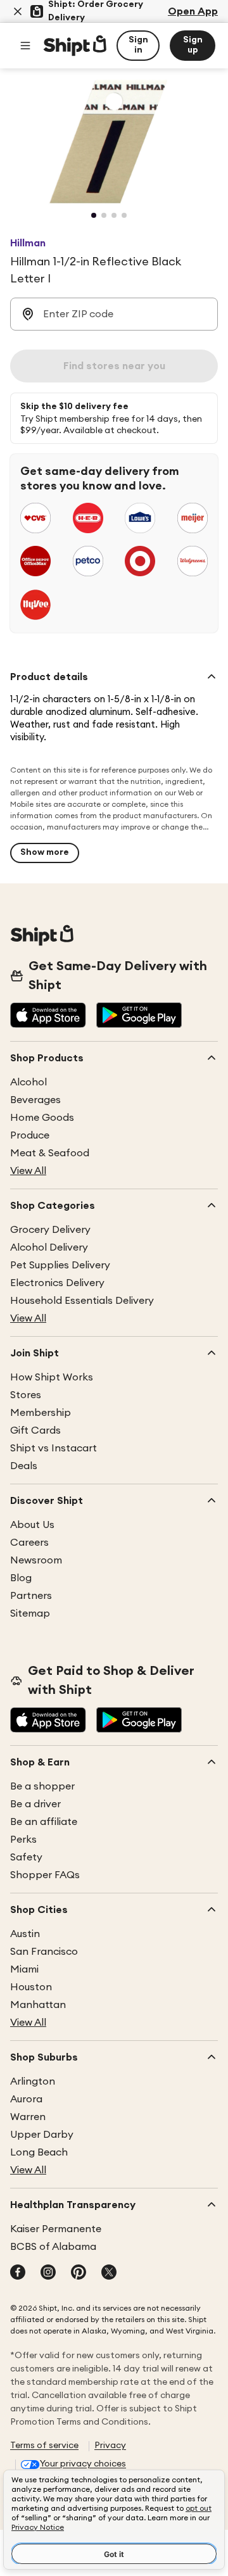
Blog (21, 1578)
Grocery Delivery (50, 1230)
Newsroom (36, 1560)
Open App (193, 11)
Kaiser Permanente (56, 2229)
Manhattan (38, 2005)
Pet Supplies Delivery (60, 1265)
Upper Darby (42, 2135)
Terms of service (44, 2446)
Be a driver (35, 1804)
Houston (31, 1987)
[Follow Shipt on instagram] (48, 2273)
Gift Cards (35, 1430)
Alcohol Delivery (49, 1247)
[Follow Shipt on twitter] (109, 2273)
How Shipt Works (52, 1377)
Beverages (35, 1100)
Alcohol (28, 1082)
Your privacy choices (83, 2464)
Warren (28, 2117)
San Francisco (44, 1952)
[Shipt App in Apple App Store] (48, 1016)
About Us (32, 1525)
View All (28, 1171)
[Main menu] (25, 46)
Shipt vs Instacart (54, 1448)
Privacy (110, 2446)
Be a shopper (42, 1786)
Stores (26, 1395)
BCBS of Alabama (53, 2247)
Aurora (26, 2099)
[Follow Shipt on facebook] (18, 2273)
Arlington (33, 2081)
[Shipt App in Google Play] (139, 1016)
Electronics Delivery (57, 1283)
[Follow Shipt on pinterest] (79, 2273)
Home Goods (42, 1118)
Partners (31, 1596)
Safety (26, 1857)
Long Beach (39, 2152)
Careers (29, 1543)
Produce (30, 1135)
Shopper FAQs (45, 1875)
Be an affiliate (44, 1822)
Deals (24, 1466)
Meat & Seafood (50, 1153)
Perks (23, 1840)
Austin (25, 1934)
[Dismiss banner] (18, 11)
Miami (24, 1969)
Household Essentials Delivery (82, 1301)
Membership (41, 1413)
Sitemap (30, 1613)
